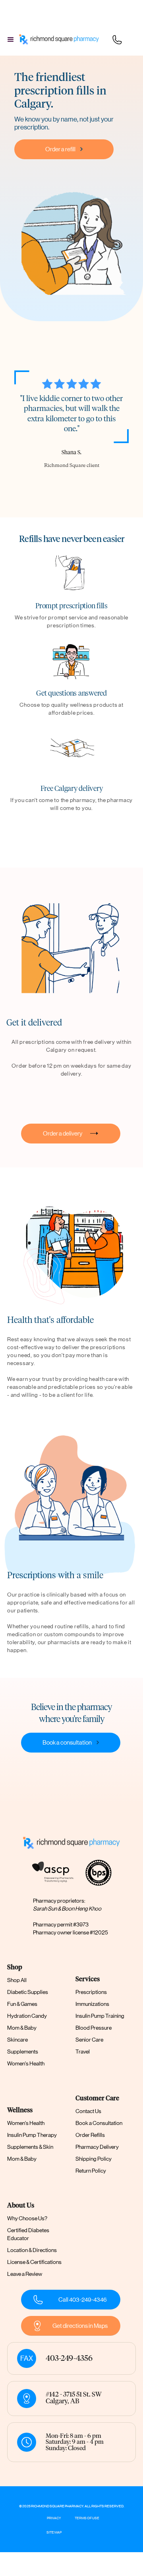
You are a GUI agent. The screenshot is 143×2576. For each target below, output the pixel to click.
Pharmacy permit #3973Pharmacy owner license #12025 (71, 1928)
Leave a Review (25, 2274)
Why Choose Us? (27, 2218)
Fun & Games (22, 2004)
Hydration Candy (27, 2016)
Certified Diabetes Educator (28, 2234)
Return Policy (91, 2171)
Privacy (54, 2518)
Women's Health (26, 2063)
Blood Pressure (94, 2028)
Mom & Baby (22, 2028)
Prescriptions (91, 1992)
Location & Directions (32, 2250)
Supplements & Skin (30, 2147)
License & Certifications (34, 2262)
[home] (58, 40)
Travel (83, 2052)
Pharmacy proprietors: (67, 1905)
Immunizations (92, 2004)
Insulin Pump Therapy (32, 2135)
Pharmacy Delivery (97, 2147)
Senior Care (89, 2040)
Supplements (23, 2052)
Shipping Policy (94, 2159)
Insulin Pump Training (100, 2016)
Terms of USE (87, 2518)
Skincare (17, 2040)
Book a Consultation (99, 2123)
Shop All (17, 1980)
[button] (11, 40)
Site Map (54, 2532)
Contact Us (88, 2111)
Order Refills (90, 2135)
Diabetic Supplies (28, 1992)
